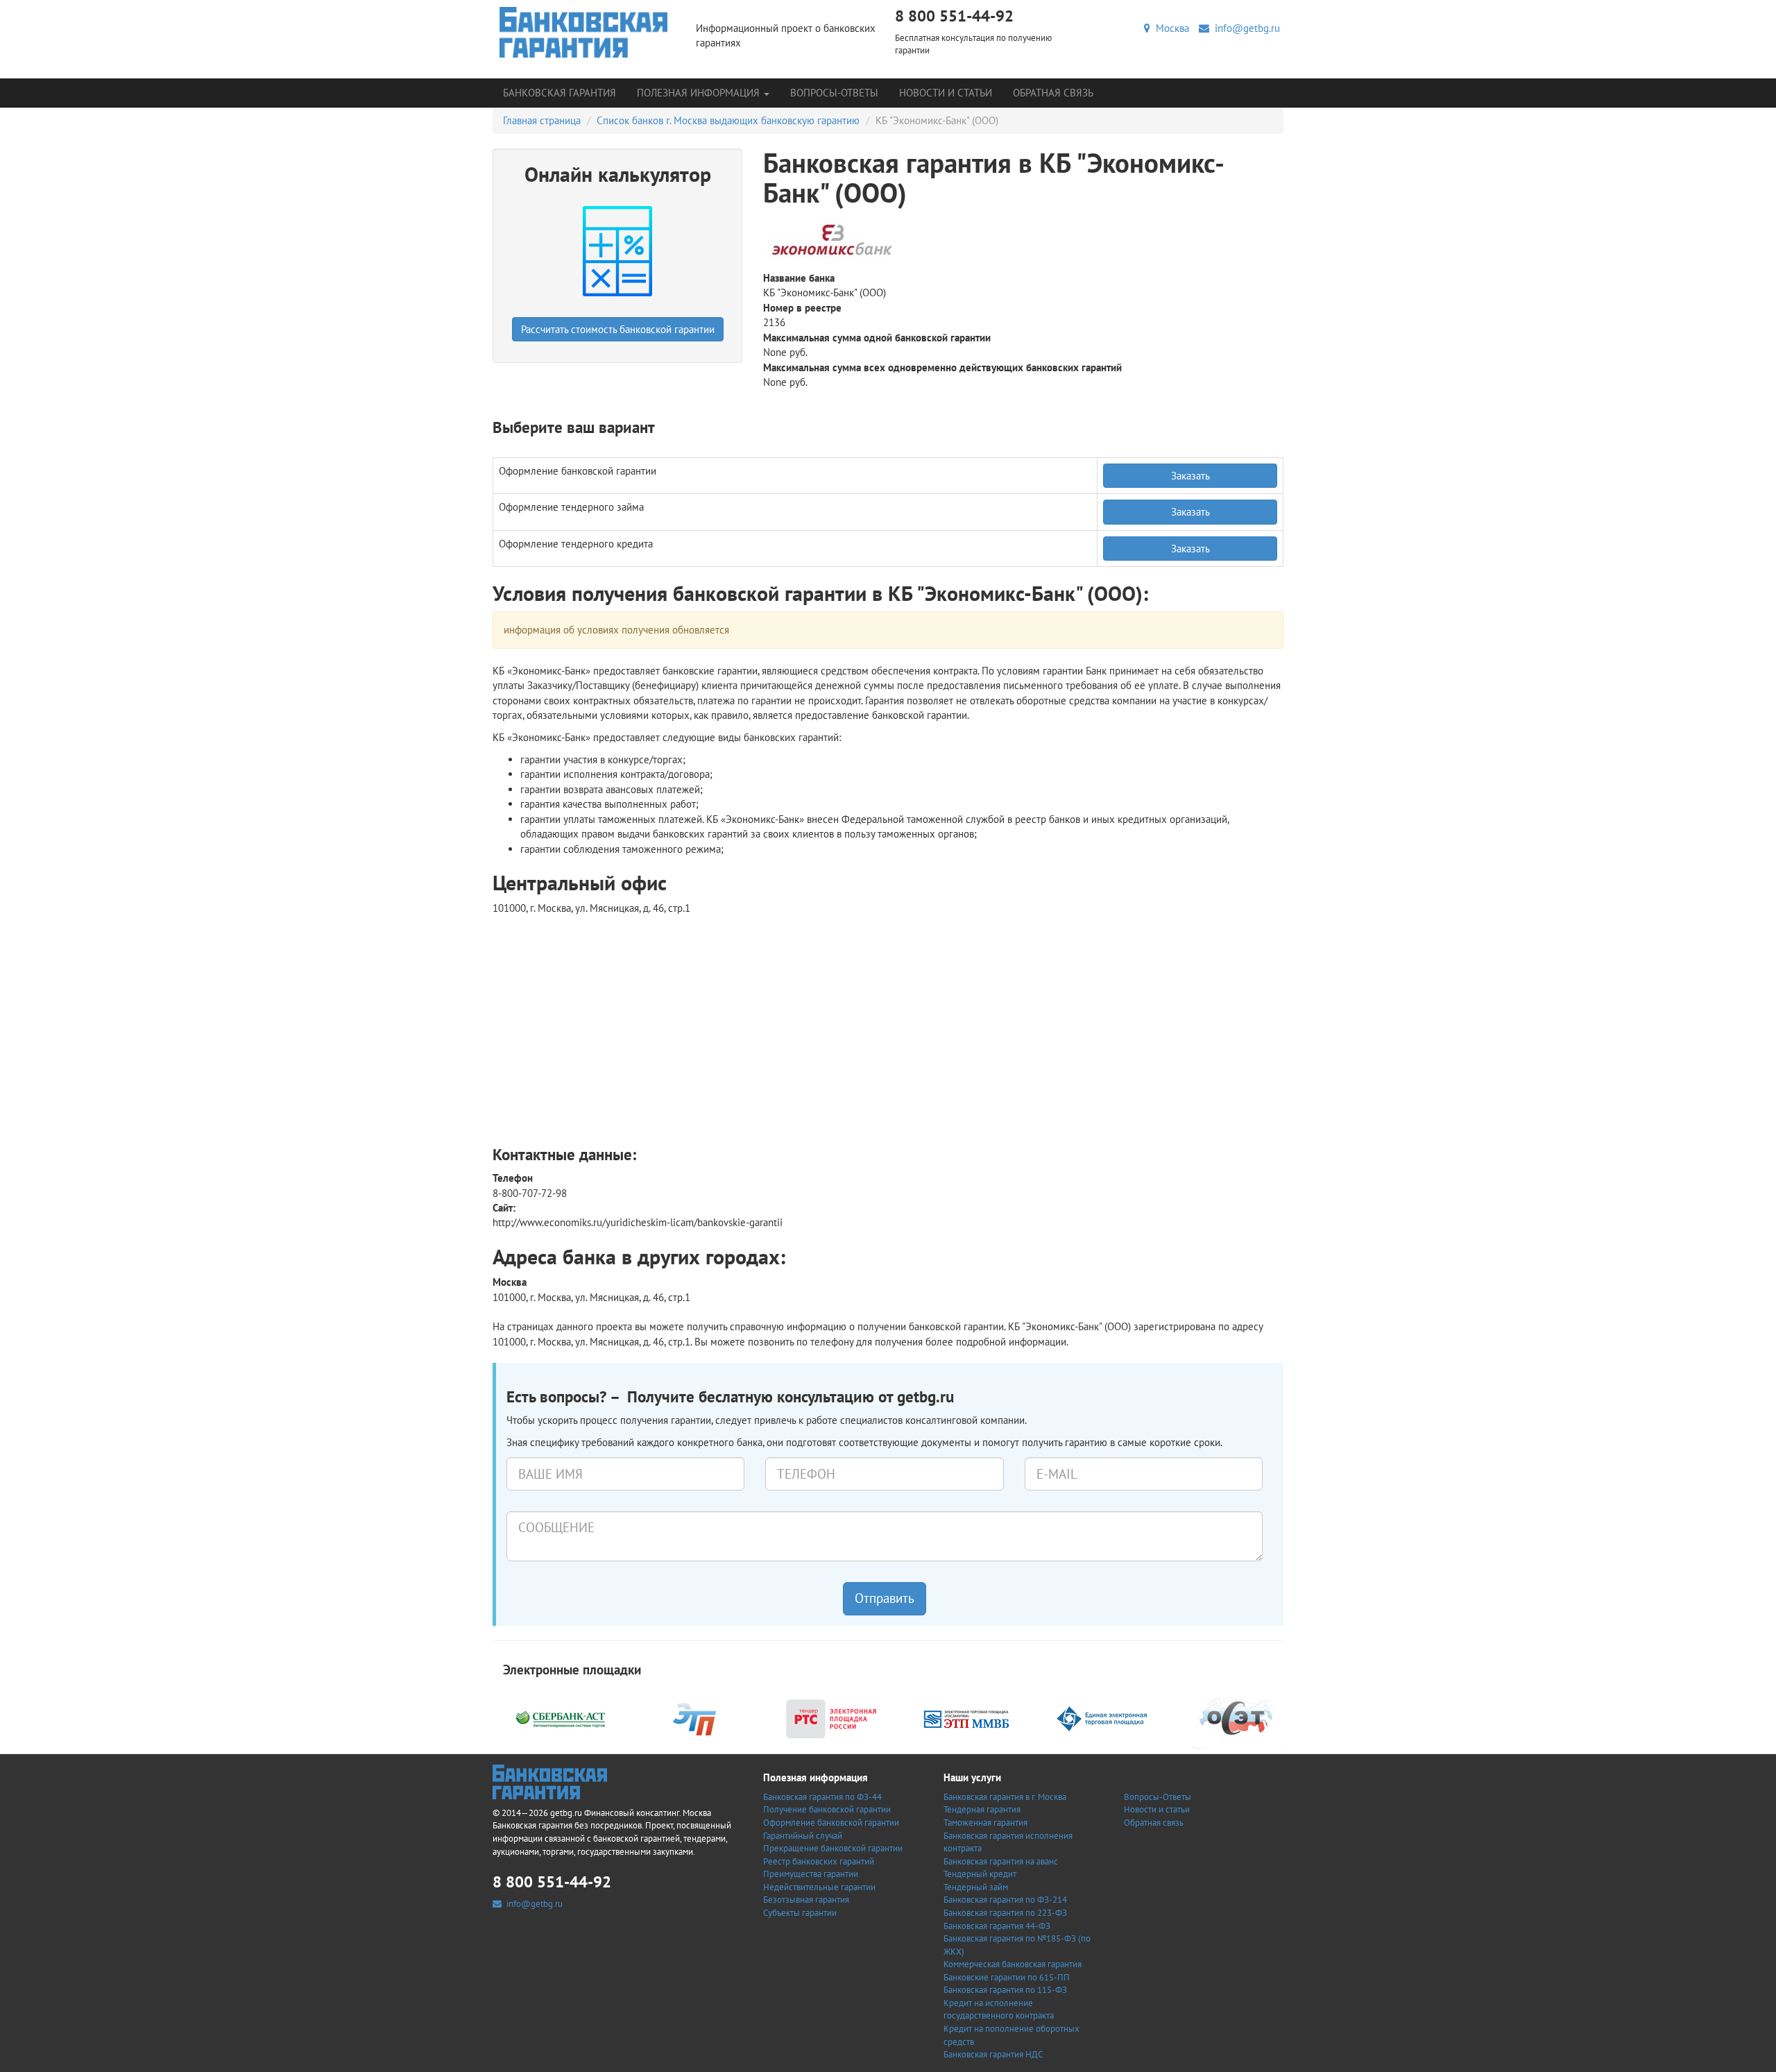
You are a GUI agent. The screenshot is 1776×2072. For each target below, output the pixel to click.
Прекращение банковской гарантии (833, 1848)
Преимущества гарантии (811, 1874)
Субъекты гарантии (800, 1913)
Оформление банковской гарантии (831, 1823)
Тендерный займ (976, 1887)
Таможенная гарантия (985, 1823)
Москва (1170, 28)
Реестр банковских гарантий (819, 1861)
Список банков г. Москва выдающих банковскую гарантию (728, 120)
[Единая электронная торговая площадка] (1102, 1718)
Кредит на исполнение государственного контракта (999, 2010)
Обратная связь (1053, 93)
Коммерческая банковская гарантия (1013, 1964)
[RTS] (831, 1718)
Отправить (885, 1598)
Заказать (1190, 476)
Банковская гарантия (560, 93)
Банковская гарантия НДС (993, 2054)
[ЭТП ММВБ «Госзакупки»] (966, 1718)
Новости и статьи (946, 93)
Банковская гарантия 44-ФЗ (997, 1926)
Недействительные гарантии (819, 1887)
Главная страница (542, 120)
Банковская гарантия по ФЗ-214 (1005, 1900)
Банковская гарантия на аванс (1001, 1861)
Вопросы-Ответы (834, 93)
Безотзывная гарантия (806, 1900)
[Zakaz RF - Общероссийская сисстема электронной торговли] (1237, 1718)
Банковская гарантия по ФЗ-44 (822, 1797)
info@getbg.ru (1245, 28)
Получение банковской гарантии (827, 1809)
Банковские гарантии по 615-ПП (1007, 1977)
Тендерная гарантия (982, 1809)
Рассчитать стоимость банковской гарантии (618, 329)
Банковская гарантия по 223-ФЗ (1005, 1913)
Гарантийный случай (803, 1836)
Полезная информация (700, 93)
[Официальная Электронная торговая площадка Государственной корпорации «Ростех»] (696, 1718)
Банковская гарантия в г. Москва (1005, 1797)
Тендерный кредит (980, 1874)
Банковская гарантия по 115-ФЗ (1005, 1990)
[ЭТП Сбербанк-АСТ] (561, 1718)
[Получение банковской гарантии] (584, 32)
